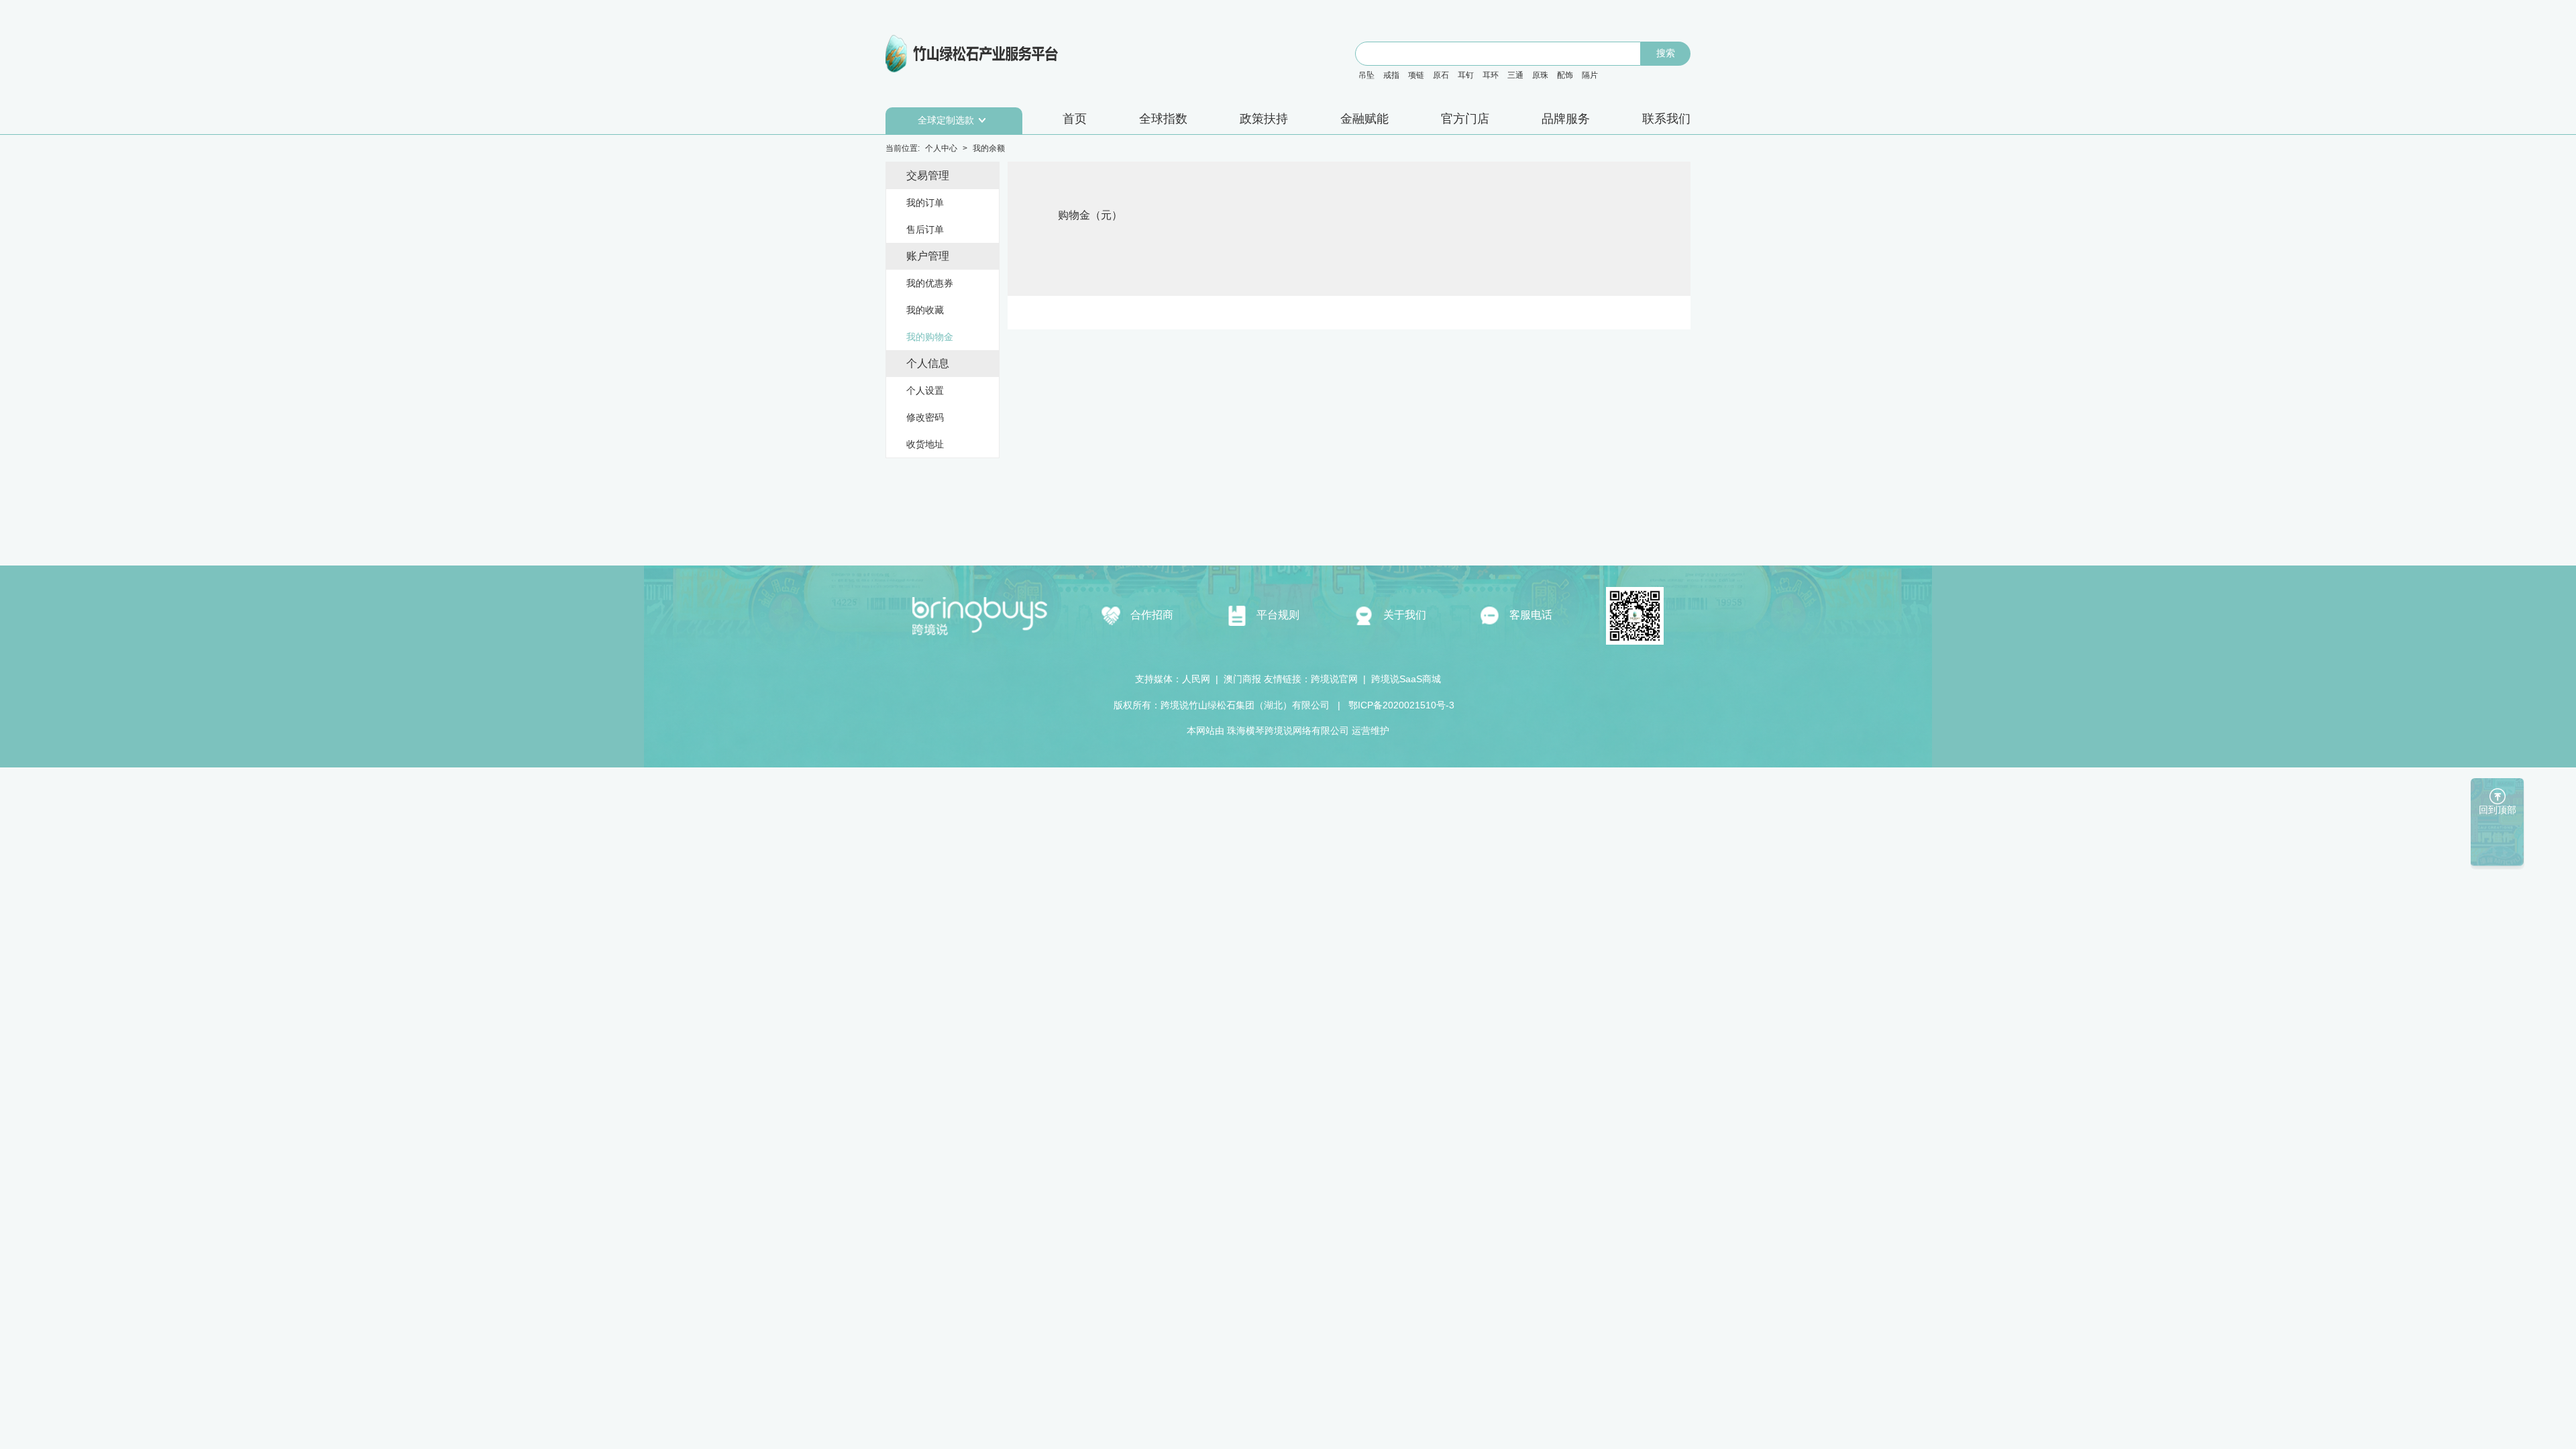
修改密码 (925, 417)
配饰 (1565, 75)
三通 (1515, 75)
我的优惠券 (930, 283)
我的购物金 (930, 337)
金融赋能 (1364, 119)
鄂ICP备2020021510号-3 (1400, 705)
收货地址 (925, 444)
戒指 (1391, 75)
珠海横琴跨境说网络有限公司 (1288, 731)
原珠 (1540, 75)
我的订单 (925, 203)
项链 (1416, 75)
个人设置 (925, 390)
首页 (1075, 119)
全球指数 (1163, 119)
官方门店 (1465, 119)
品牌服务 (1566, 119)
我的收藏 (925, 310)
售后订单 (925, 229)
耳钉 (1466, 75)
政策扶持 (1264, 119)
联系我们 (1666, 119)
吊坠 (1366, 75)
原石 (1441, 75)
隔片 (1590, 75)
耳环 (1491, 75)
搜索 (1666, 53)
